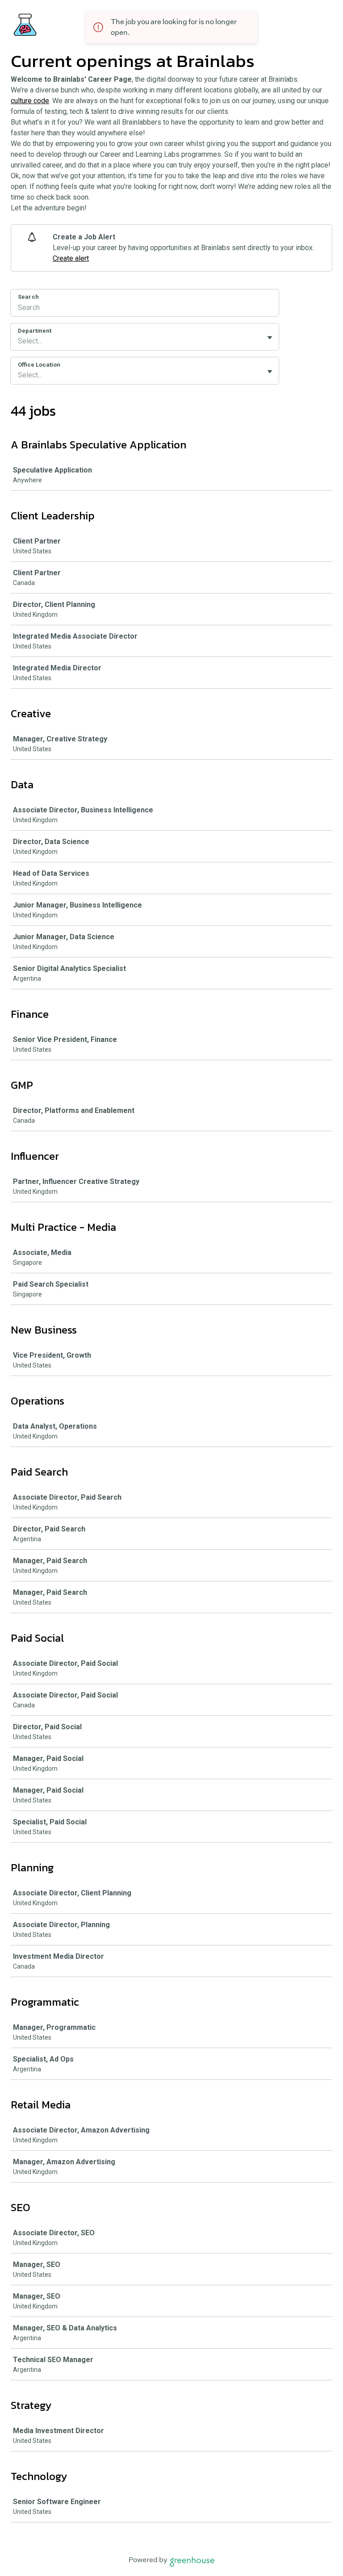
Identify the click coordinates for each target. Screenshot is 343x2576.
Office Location (39, 365)
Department (35, 331)
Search (28, 297)
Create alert (71, 258)
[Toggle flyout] (270, 338)
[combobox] (19, 341)
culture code (30, 101)
